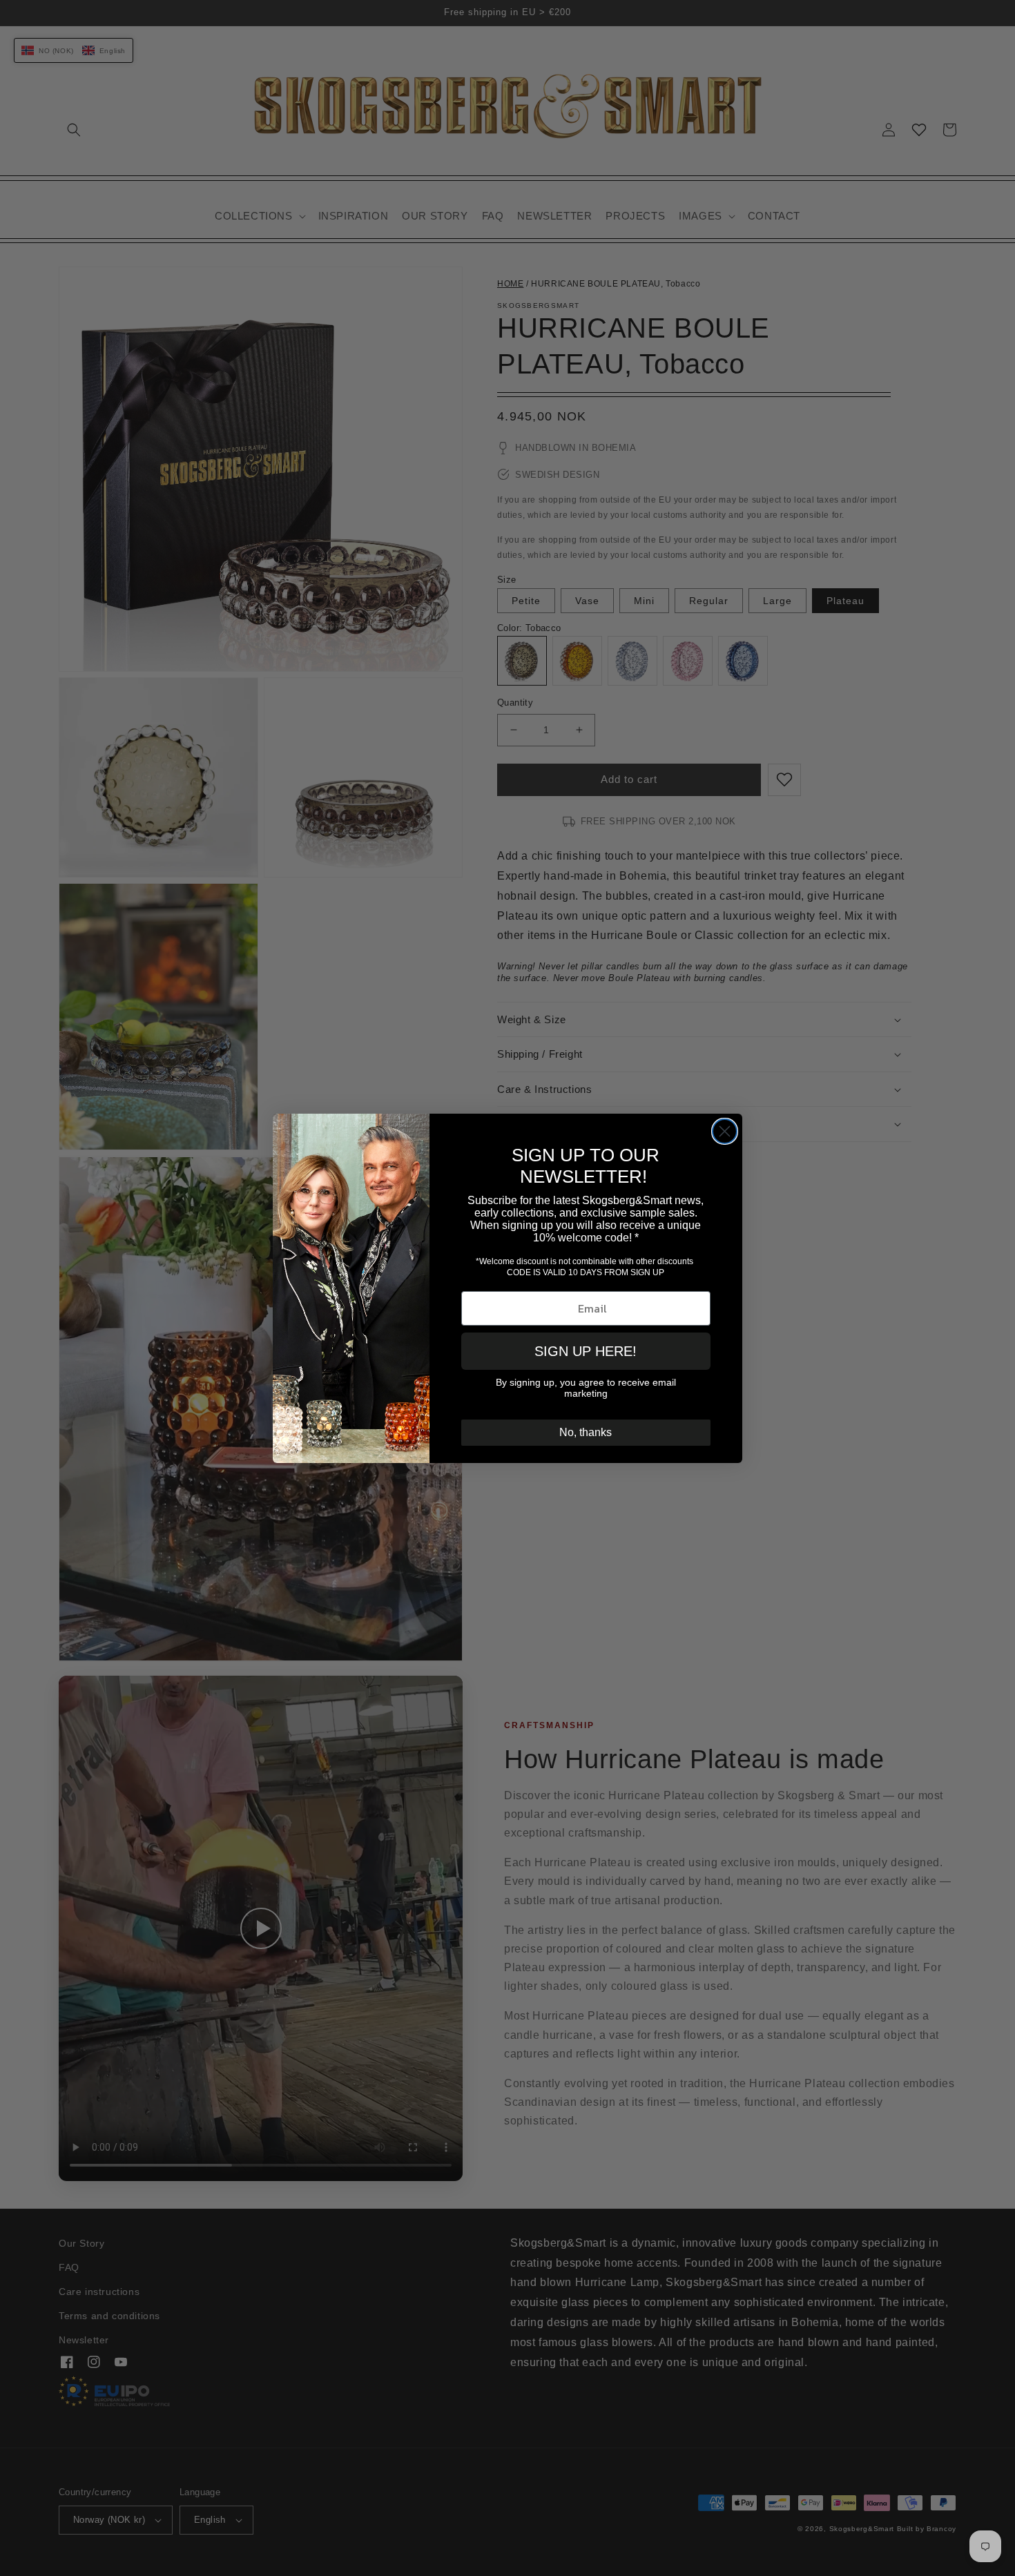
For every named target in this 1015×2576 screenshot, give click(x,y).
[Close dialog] (725, 1131)
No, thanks (586, 1432)
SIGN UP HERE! (586, 1351)
